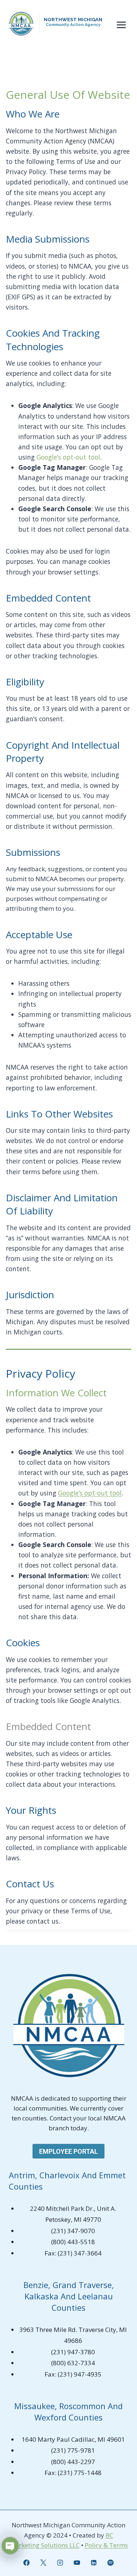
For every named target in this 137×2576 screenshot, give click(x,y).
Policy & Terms (106, 2545)
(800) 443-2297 (73, 2462)
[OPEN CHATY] (10, 2546)
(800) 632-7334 (73, 2363)
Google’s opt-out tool (90, 1493)
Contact (61, 2118)
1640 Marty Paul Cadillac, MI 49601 (73, 2439)
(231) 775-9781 (73, 2450)
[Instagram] (60, 2562)
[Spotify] (110, 2562)
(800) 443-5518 (73, 2242)
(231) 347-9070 (73, 2231)
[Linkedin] (94, 2562)
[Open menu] (121, 25)
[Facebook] (27, 2562)
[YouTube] (77, 2562)
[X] (43, 2562)
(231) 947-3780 (73, 2352)
